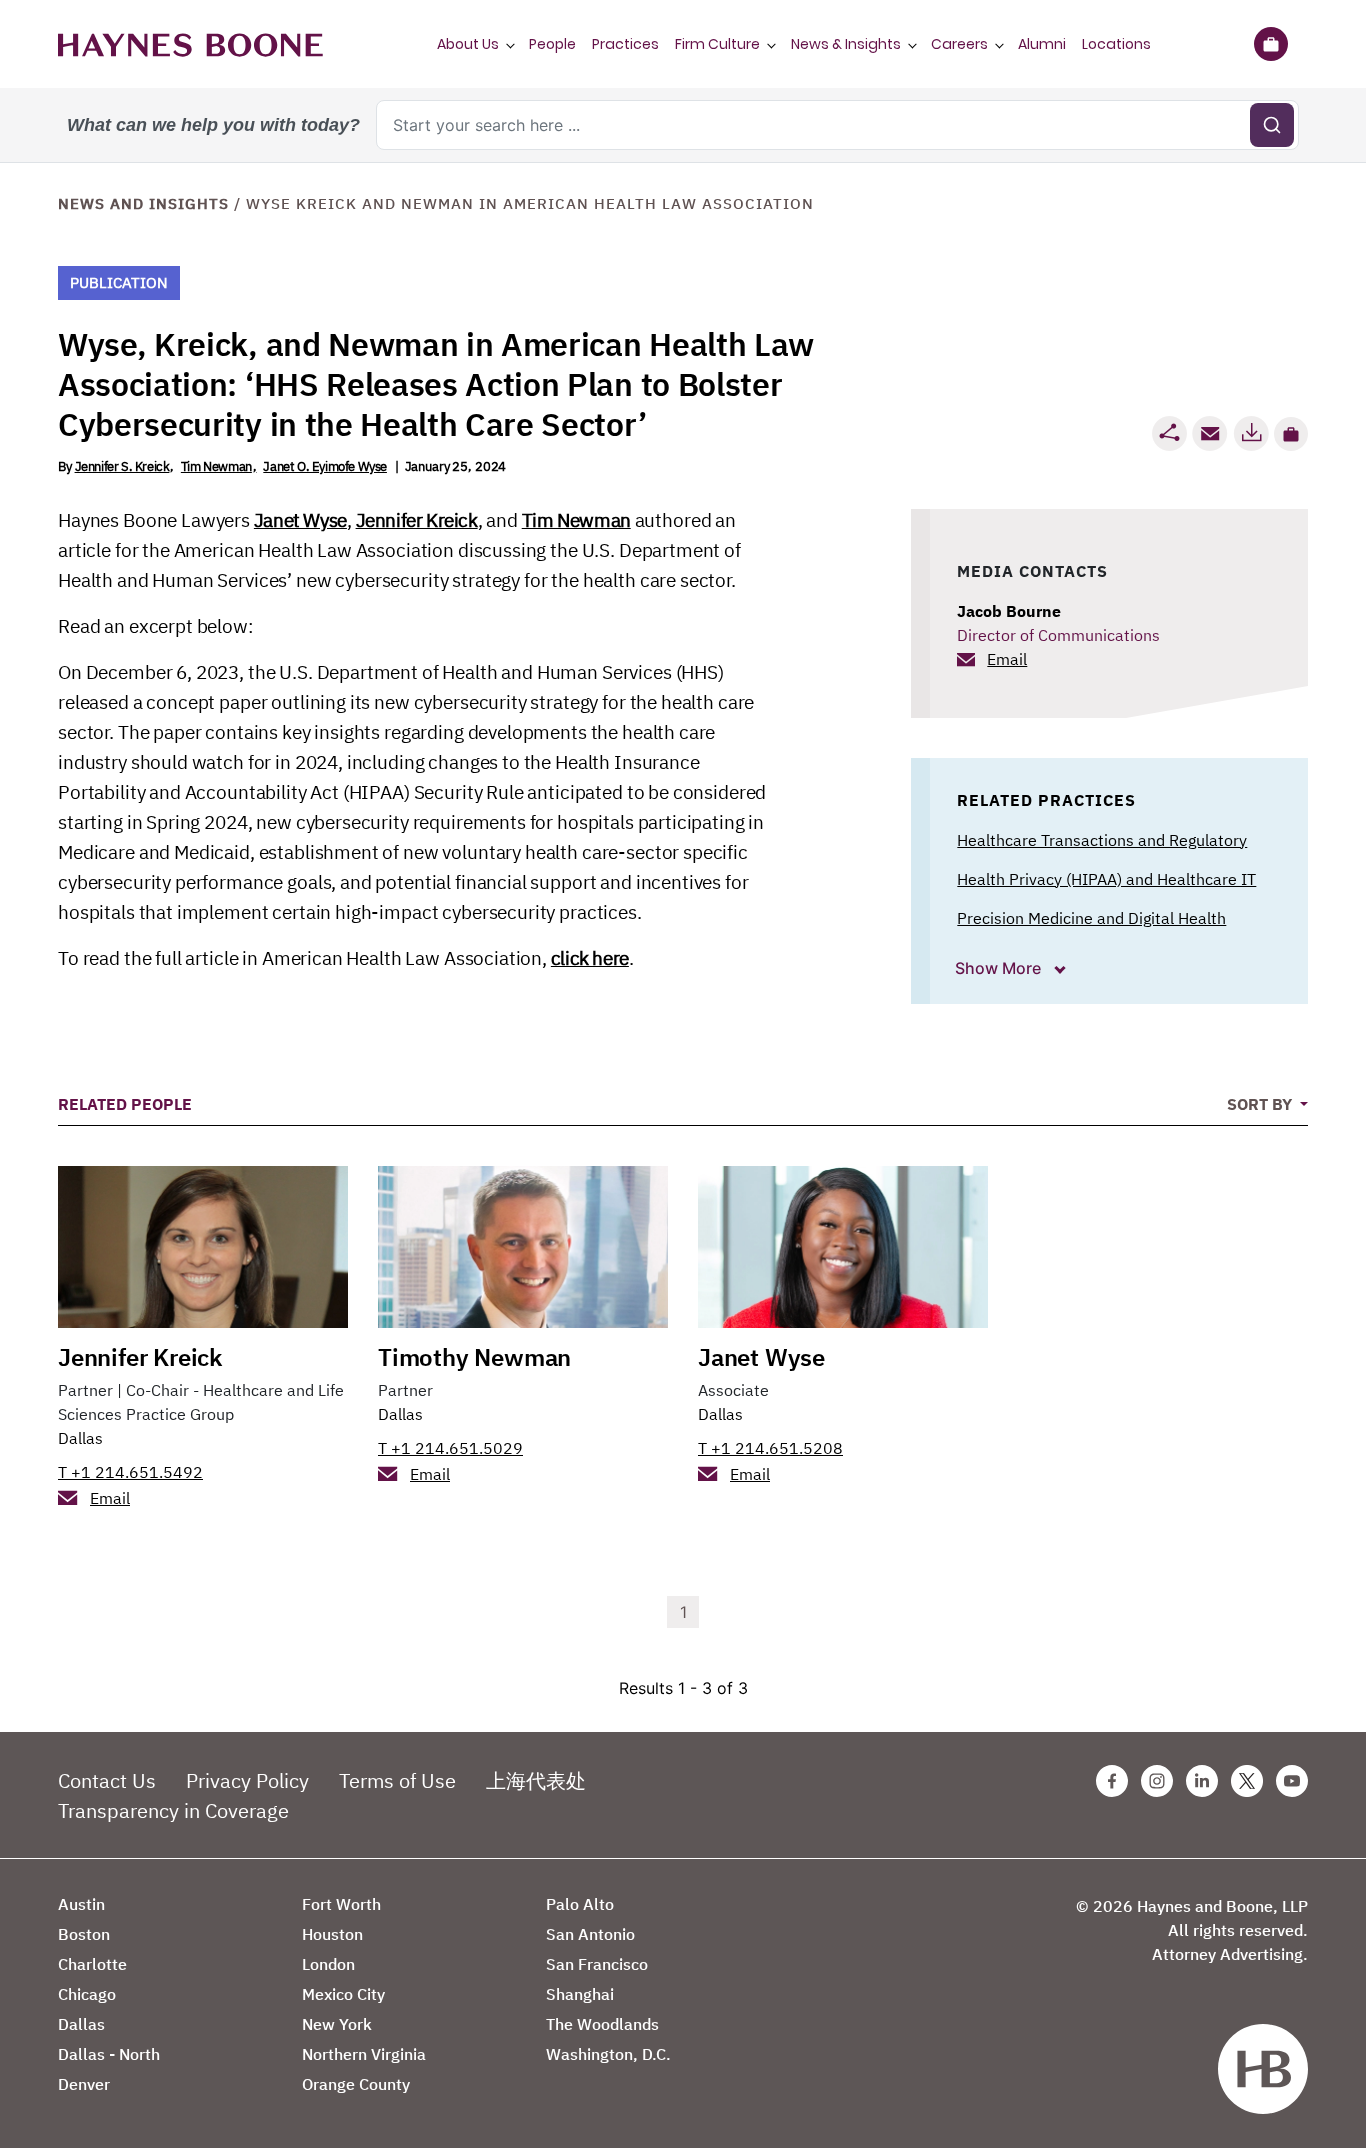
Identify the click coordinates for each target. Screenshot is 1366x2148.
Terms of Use (397, 1780)
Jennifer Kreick (417, 520)
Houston (332, 1934)
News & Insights (846, 44)
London (328, 1964)
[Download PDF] (1251, 433)
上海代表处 (536, 1780)
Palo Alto (580, 1904)
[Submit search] (1272, 125)
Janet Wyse (300, 520)
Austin (81, 1904)
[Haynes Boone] (190, 44)
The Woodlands (602, 2024)
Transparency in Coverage (173, 1810)
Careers (959, 44)
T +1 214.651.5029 (450, 1448)
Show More (1000, 968)
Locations (1116, 44)
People (552, 44)
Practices (625, 44)
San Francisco (597, 1964)
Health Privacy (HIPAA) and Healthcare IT (1106, 879)
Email (1007, 659)
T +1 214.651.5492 (130, 1472)
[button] (1291, 434)
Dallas (80, 1438)
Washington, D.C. (608, 2054)
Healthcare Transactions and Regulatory (1102, 840)
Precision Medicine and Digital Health (1091, 918)
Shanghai (580, 1994)
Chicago (87, 1994)
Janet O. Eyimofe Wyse (325, 466)
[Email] (1210, 433)
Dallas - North (109, 2054)
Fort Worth (341, 1904)
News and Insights (143, 203)
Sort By (1261, 1104)
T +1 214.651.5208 (770, 1448)
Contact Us (107, 1780)
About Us (468, 44)
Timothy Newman (474, 1357)
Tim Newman (216, 466)
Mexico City (343, 1994)
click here (590, 958)
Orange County (356, 2084)
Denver (84, 2084)
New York (337, 2024)
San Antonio (590, 1934)
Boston (84, 1934)
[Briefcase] (1270, 44)
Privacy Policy (247, 1780)
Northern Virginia (364, 2054)
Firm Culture (717, 44)
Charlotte (92, 1964)
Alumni (1042, 44)
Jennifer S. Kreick (122, 466)
